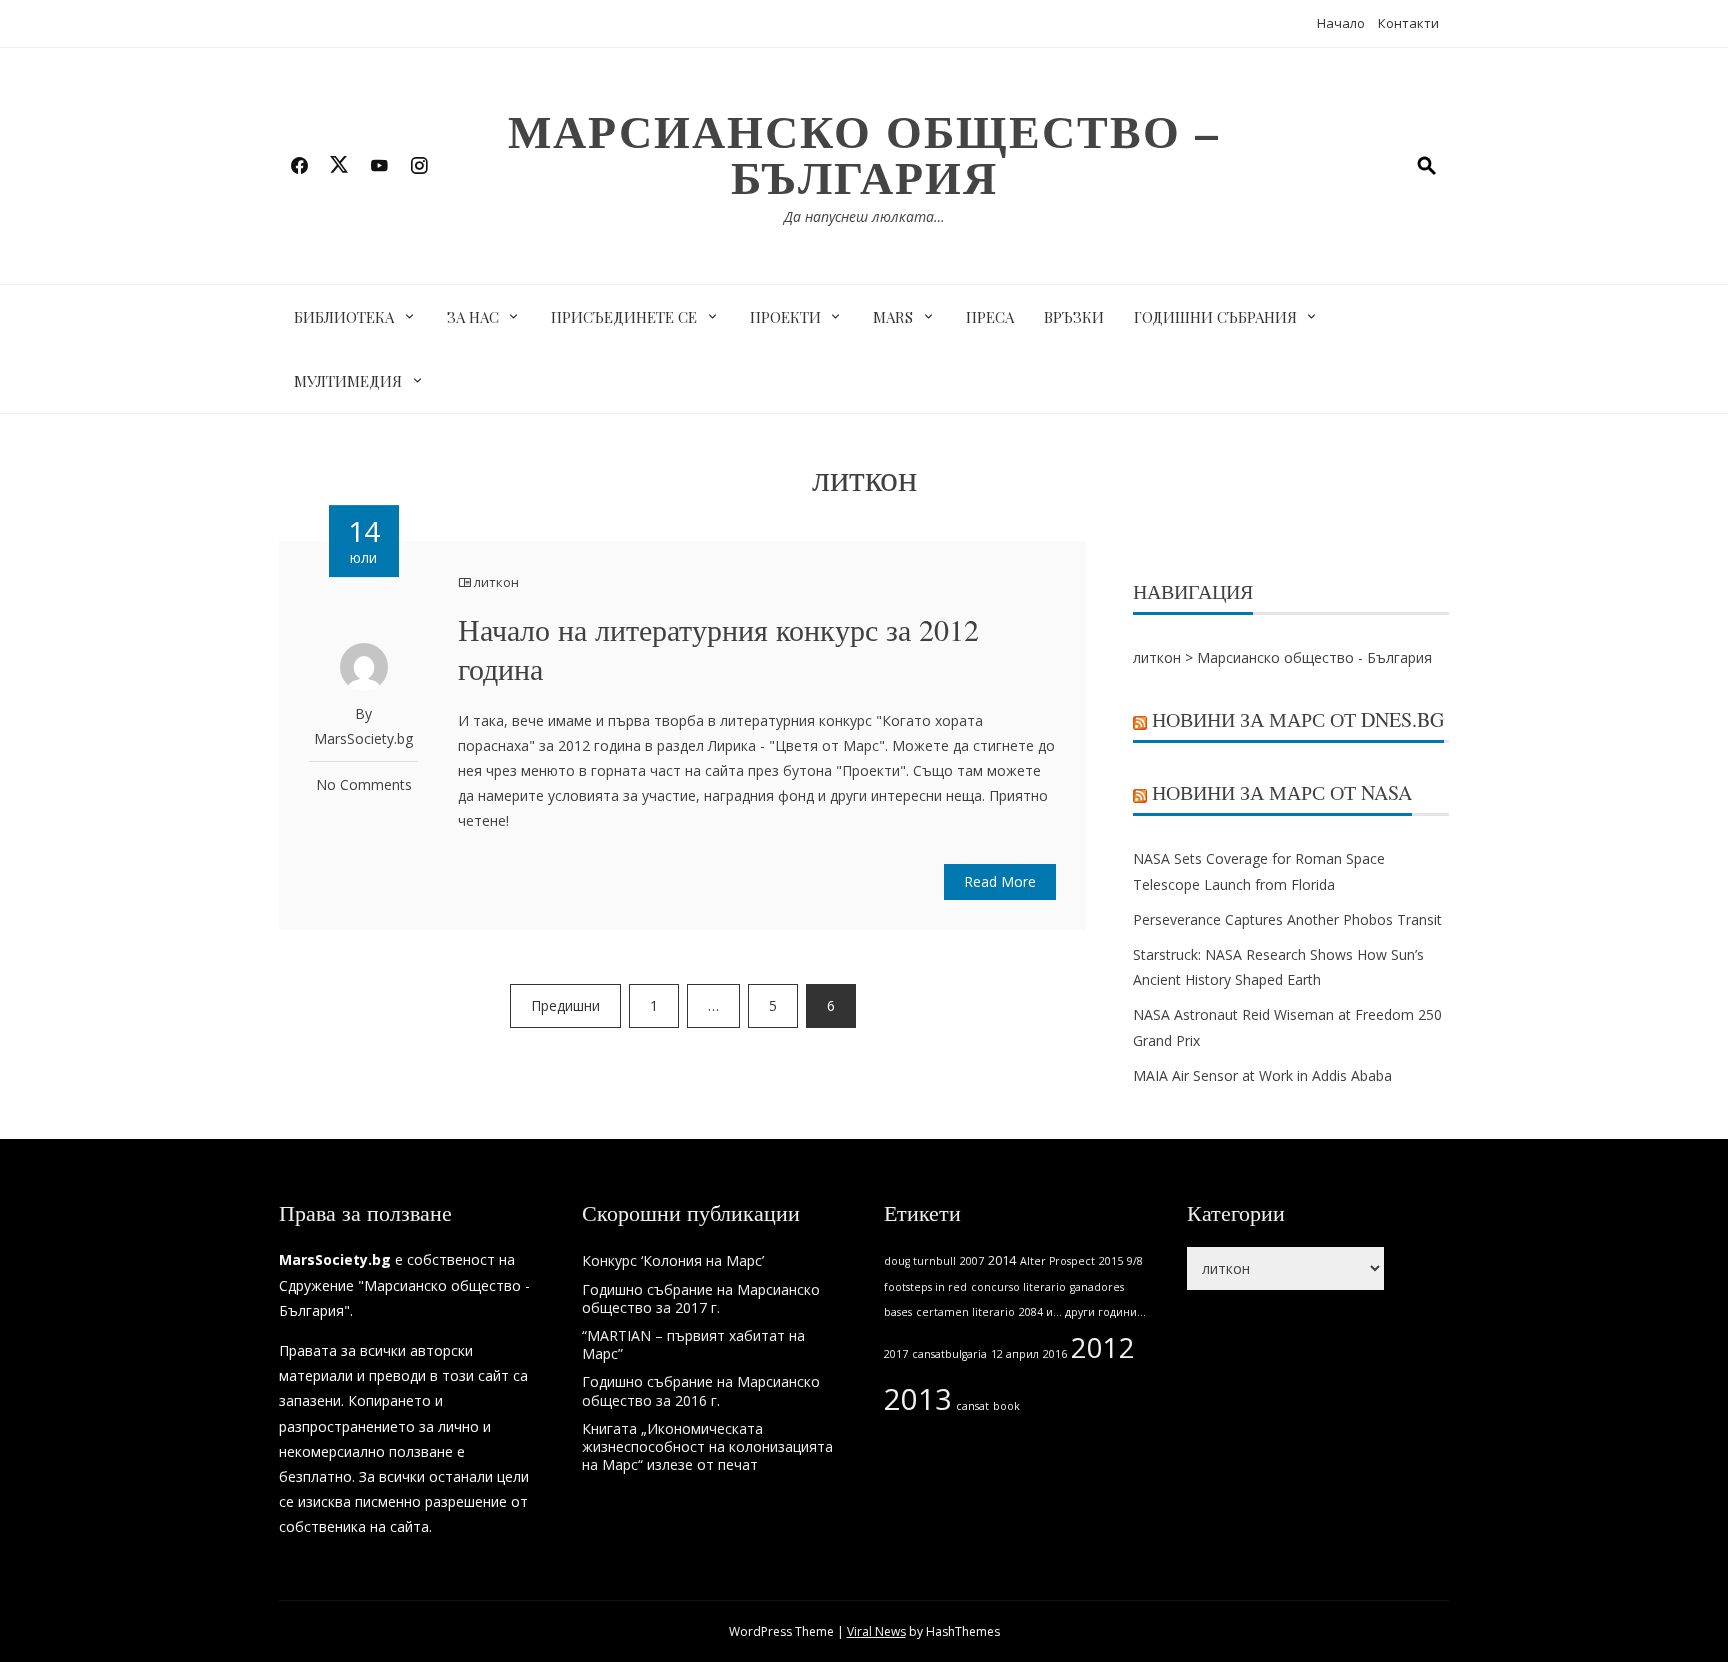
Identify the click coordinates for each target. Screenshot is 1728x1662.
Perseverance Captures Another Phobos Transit (1287, 919)
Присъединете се (624, 317)
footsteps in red (925, 1287)
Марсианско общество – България (864, 153)
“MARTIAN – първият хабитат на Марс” (693, 1344)
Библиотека (344, 317)
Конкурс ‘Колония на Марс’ (673, 1260)
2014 (1002, 1260)
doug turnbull (920, 1261)
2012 (1103, 1347)
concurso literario (1018, 1287)
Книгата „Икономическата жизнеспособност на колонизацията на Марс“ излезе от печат (707, 1446)
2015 (1111, 1261)
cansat (972, 1406)
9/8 (1135, 1261)
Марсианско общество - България (1314, 657)
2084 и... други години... (1082, 1312)
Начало (1341, 23)
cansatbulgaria (949, 1354)
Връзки (1074, 317)
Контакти (1408, 23)
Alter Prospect (1057, 1261)
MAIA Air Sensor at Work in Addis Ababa (1262, 1075)
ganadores (1097, 1287)
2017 (896, 1354)
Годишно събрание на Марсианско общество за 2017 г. (701, 1298)
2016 (1055, 1354)
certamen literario (965, 1312)
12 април (1015, 1354)
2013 (918, 1399)
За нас (473, 317)
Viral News (876, 1631)
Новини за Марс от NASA (1282, 792)
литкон (496, 582)
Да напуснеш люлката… (864, 216)
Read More (1000, 881)
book (1006, 1406)
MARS (893, 317)
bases (898, 1312)
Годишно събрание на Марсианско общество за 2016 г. (701, 1390)
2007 (972, 1261)
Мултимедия (348, 381)
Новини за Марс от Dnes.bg (1298, 719)
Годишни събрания (1215, 317)
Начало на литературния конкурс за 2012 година (718, 648)
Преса (990, 317)
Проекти (785, 317)
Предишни (565, 1005)
